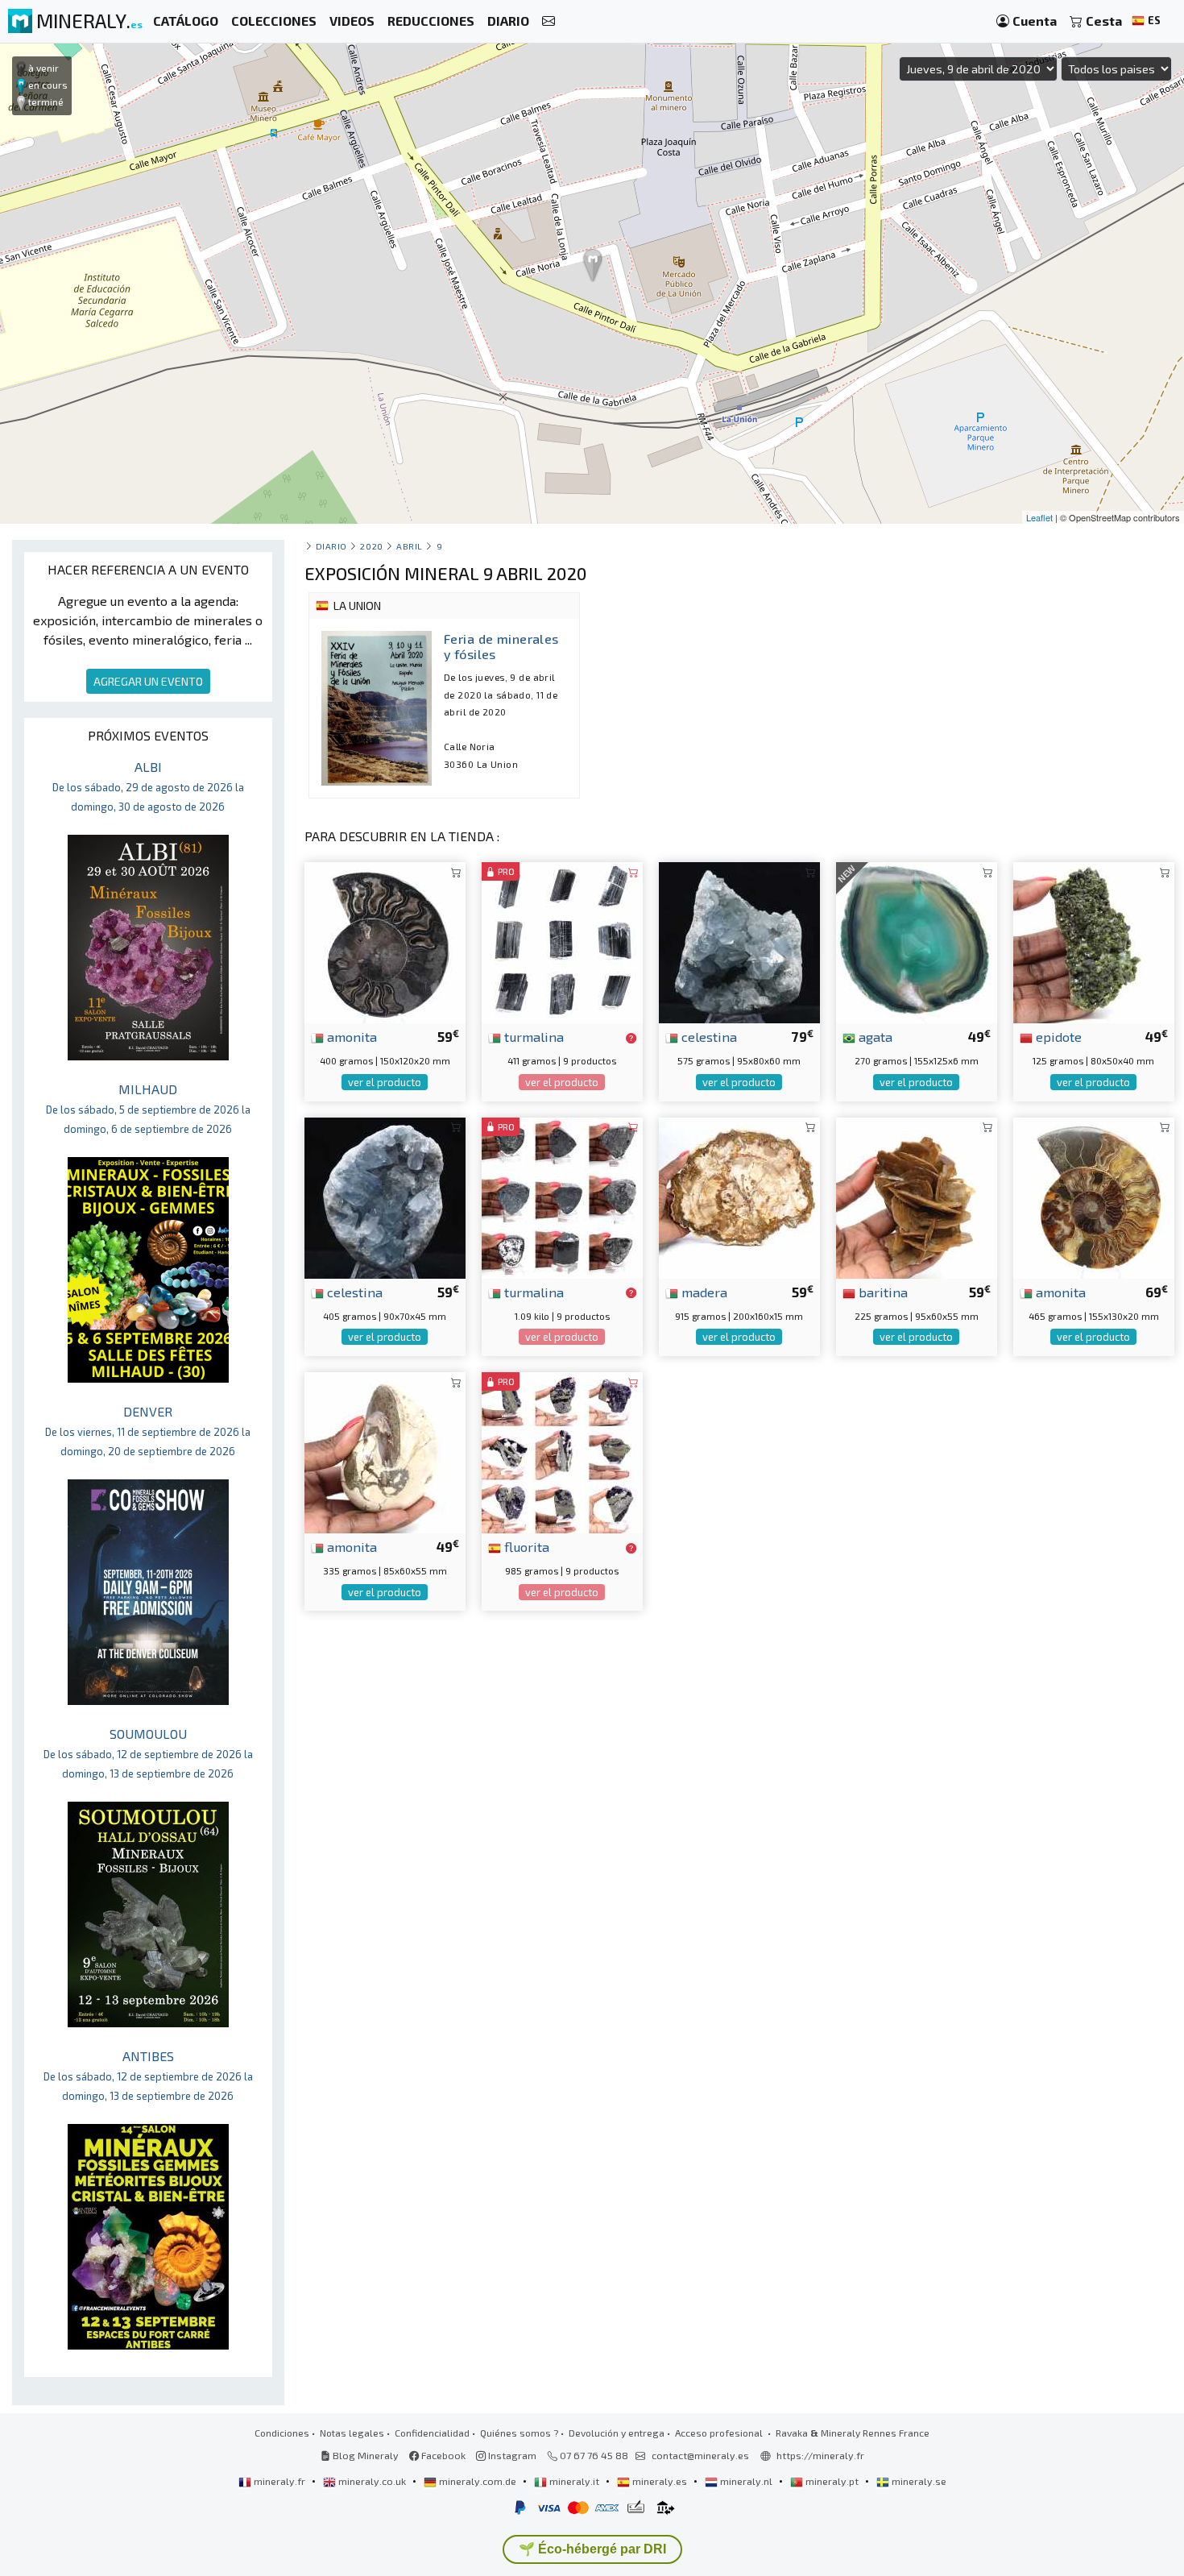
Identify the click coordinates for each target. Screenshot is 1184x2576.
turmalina (532, 1036)
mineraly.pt (832, 2481)
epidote (1057, 1036)
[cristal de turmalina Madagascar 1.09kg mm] (562, 1196)
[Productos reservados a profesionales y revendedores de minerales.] (631, 1038)
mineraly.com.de (478, 2481)
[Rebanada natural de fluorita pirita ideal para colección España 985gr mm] (562, 1451)
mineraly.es (660, 2481)
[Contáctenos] (549, 21)
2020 (371, 546)
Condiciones (282, 2433)
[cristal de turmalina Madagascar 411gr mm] (562, 941)
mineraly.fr (279, 2481)
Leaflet (1039, 517)
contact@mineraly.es (700, 2455)
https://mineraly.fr (820, 2455)
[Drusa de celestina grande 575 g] (739, 941)
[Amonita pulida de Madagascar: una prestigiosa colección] (1094, 1196)
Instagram (511, 2455)
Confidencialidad (432, 2433)
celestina (708, 1036)
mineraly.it (574, 2481)
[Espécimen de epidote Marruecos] (1094, 941)
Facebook (442, 2455)
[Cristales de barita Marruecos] (917, 1196)
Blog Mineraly (364, 2455)
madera (703, 1292)
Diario (331, 546)
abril (410, 546)
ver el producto (385, 1082)
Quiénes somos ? (519, 2433)
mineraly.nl (746, 2481)
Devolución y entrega (617, 2433)
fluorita (525, 1546)
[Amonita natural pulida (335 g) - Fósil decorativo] (385, 1451)
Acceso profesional (720, 2433)
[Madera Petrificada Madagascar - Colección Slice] (739, 1196)
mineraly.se (918, 2481)
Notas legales (352, 2433)
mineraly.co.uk (372, 2481)
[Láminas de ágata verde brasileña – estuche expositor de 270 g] (917, 941)
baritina (882, 1292)
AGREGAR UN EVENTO (148, 681)
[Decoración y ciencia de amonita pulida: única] (385, 941)
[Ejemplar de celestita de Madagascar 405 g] (385, 1196)
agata (874, 1036)
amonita (350, 1036)
